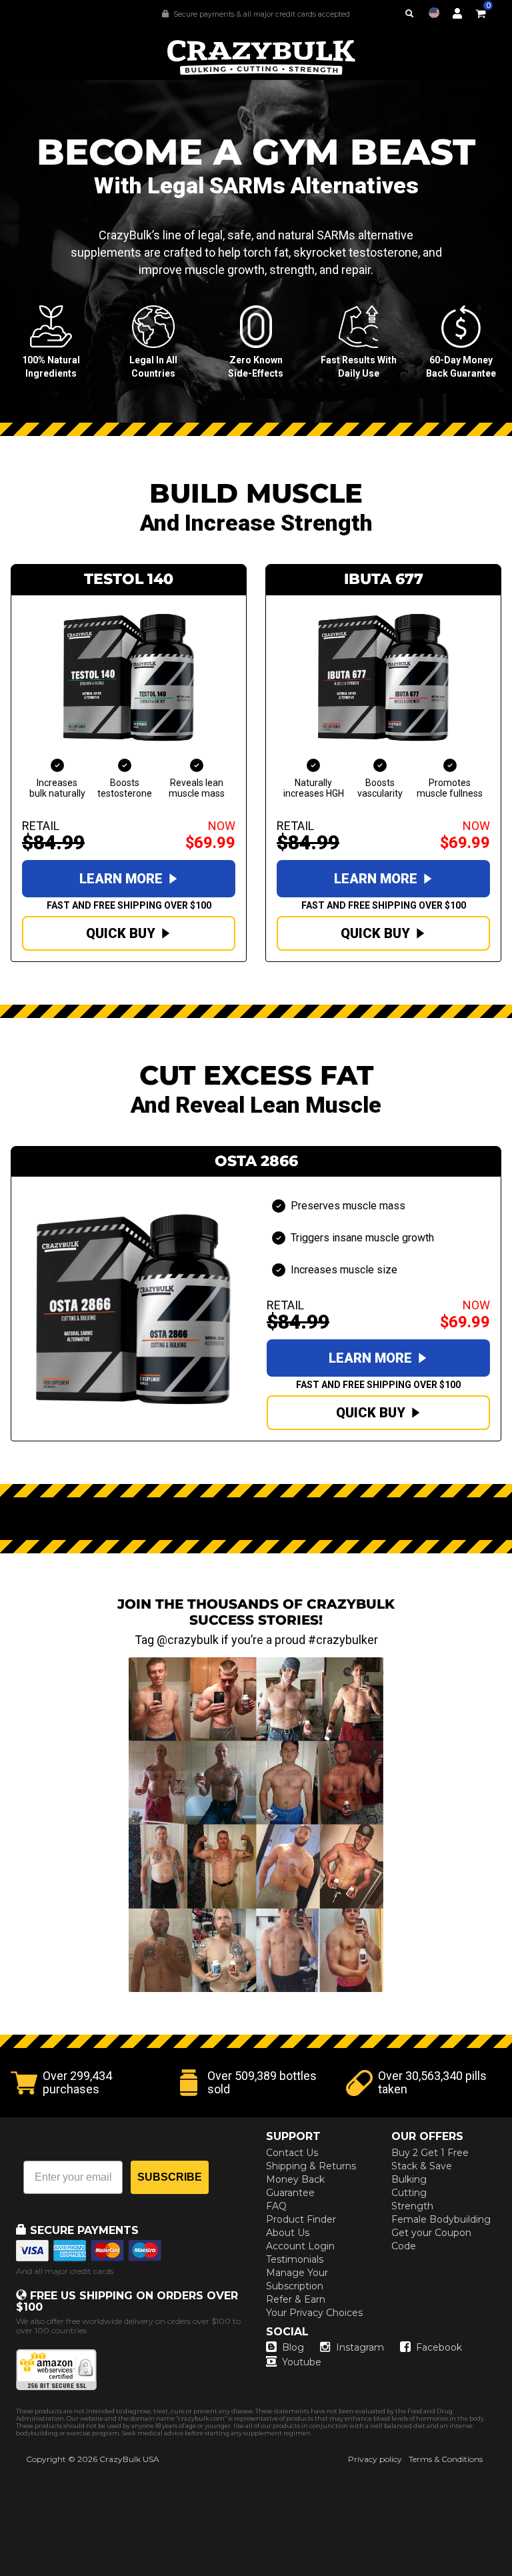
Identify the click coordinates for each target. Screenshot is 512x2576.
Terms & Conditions (446, 2459)
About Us (288, 2233)
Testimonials (295, 2259)
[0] (481, 11)
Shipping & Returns (311, 2166)
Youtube (302, 2362)
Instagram (360, 2347)
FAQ (276, 2206)
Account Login (300, 2246)
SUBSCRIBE (170, 2177)
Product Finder (301, 2219)
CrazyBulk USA (129, 2459)
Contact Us (292, 2153)
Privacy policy (375, 2459)
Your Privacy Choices (314, 2313)
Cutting (409, 2193)
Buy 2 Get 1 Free (430, 2153)
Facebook (439, 2347)
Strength (412, 2206)
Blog (293, 2347)
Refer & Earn (296, 2299)
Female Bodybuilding (441, 2219)
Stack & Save (422, 2166)
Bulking (409, 2179)
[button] (511, 2575)
